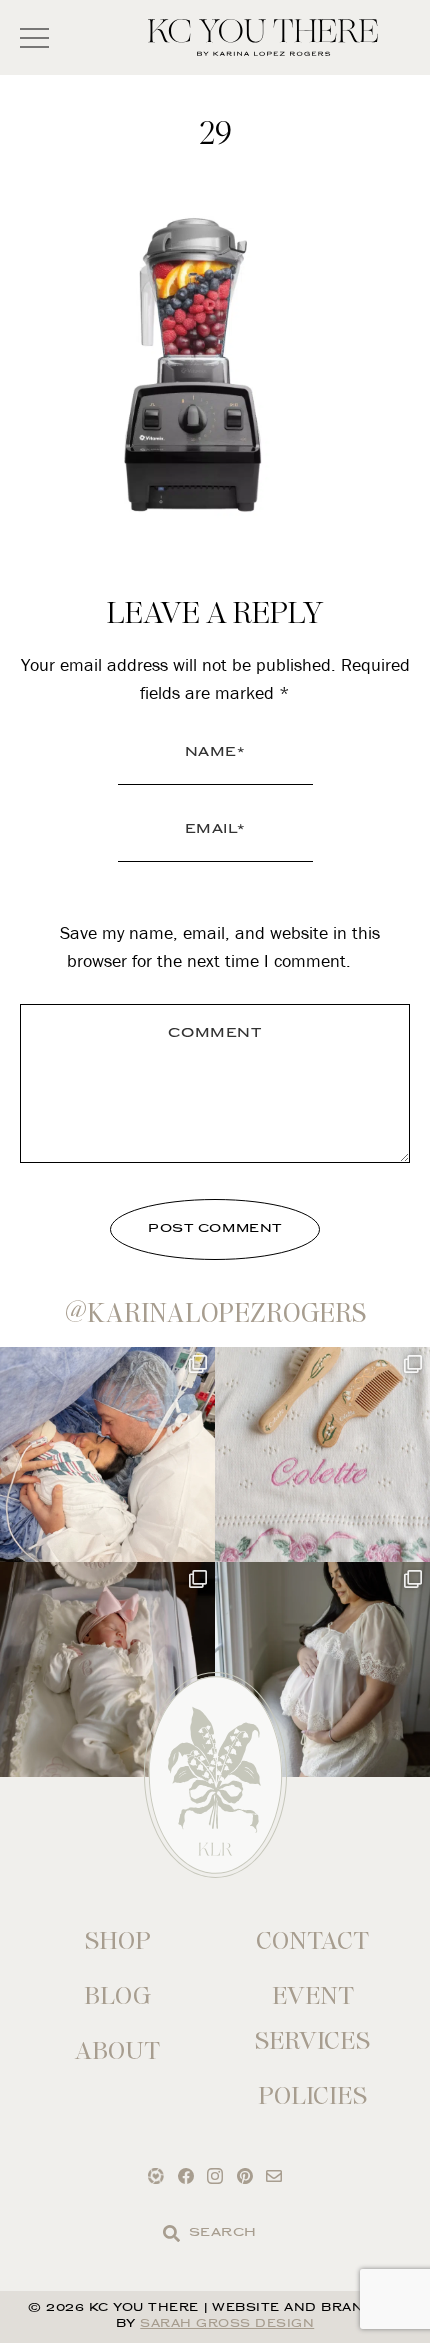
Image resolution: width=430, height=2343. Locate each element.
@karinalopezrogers (215, 1313)
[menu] (34, 37)
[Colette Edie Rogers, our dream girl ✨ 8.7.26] (107, 1669)
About (117, 2050)
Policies (312, 2095)
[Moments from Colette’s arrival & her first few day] (107, 1454)
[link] (171, 2233)
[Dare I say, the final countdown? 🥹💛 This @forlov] (322, 1669)
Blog (117, 1995)
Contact (312, 1940)
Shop (118, 1940)
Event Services (312, 2018)
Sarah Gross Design (227, 2324)
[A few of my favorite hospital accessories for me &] (322, 1454)
